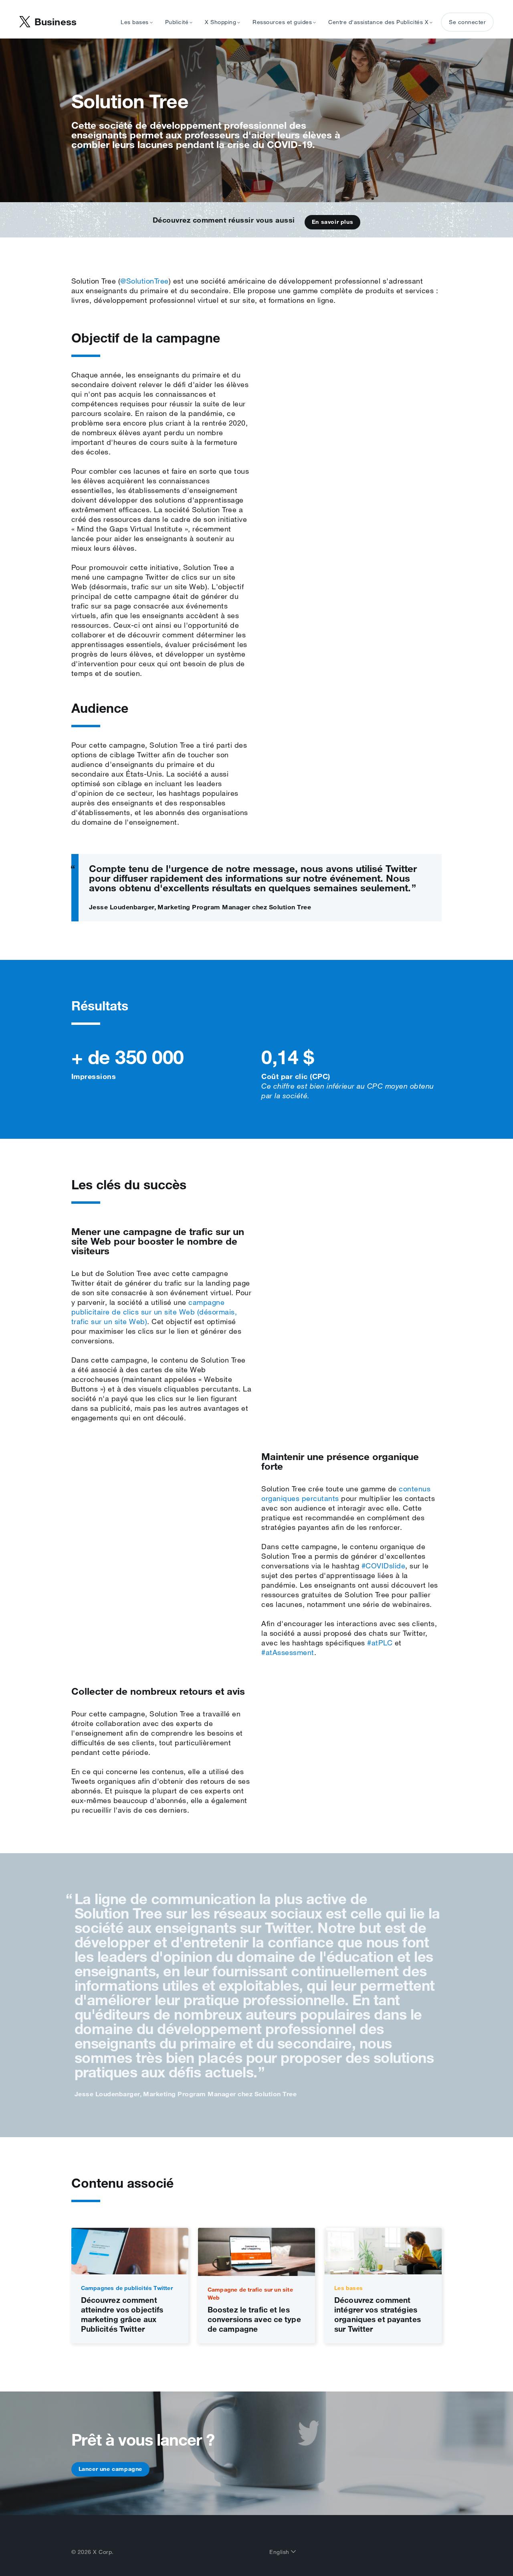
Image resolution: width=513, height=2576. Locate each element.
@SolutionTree (144, 281)
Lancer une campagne (110, 2469)
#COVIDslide (384, 1566)
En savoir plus (332, 222)
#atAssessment (288, 1652)
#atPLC (380, 1643)
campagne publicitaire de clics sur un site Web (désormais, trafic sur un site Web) (154, 1312)
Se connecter (467, 22)
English (280, 2552)
